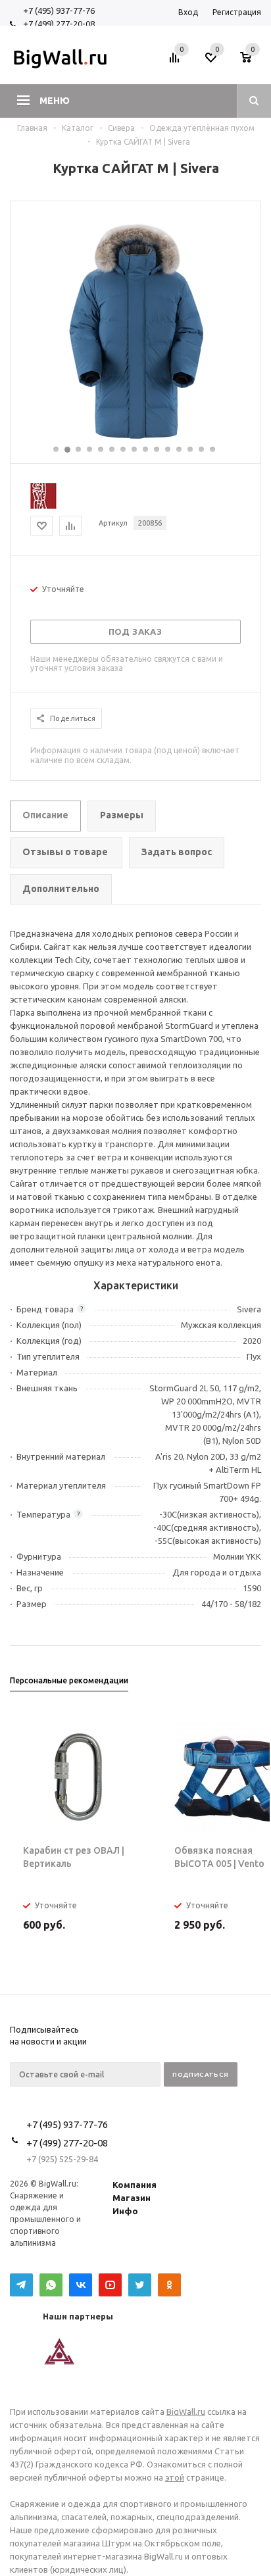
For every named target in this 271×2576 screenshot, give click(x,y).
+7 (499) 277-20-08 (59, 24)
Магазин (132, 2198)
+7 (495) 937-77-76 (59, 11)
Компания (135, 2185)
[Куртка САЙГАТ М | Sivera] (135, 438)
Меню (55, 101)
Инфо (125, 2211)
